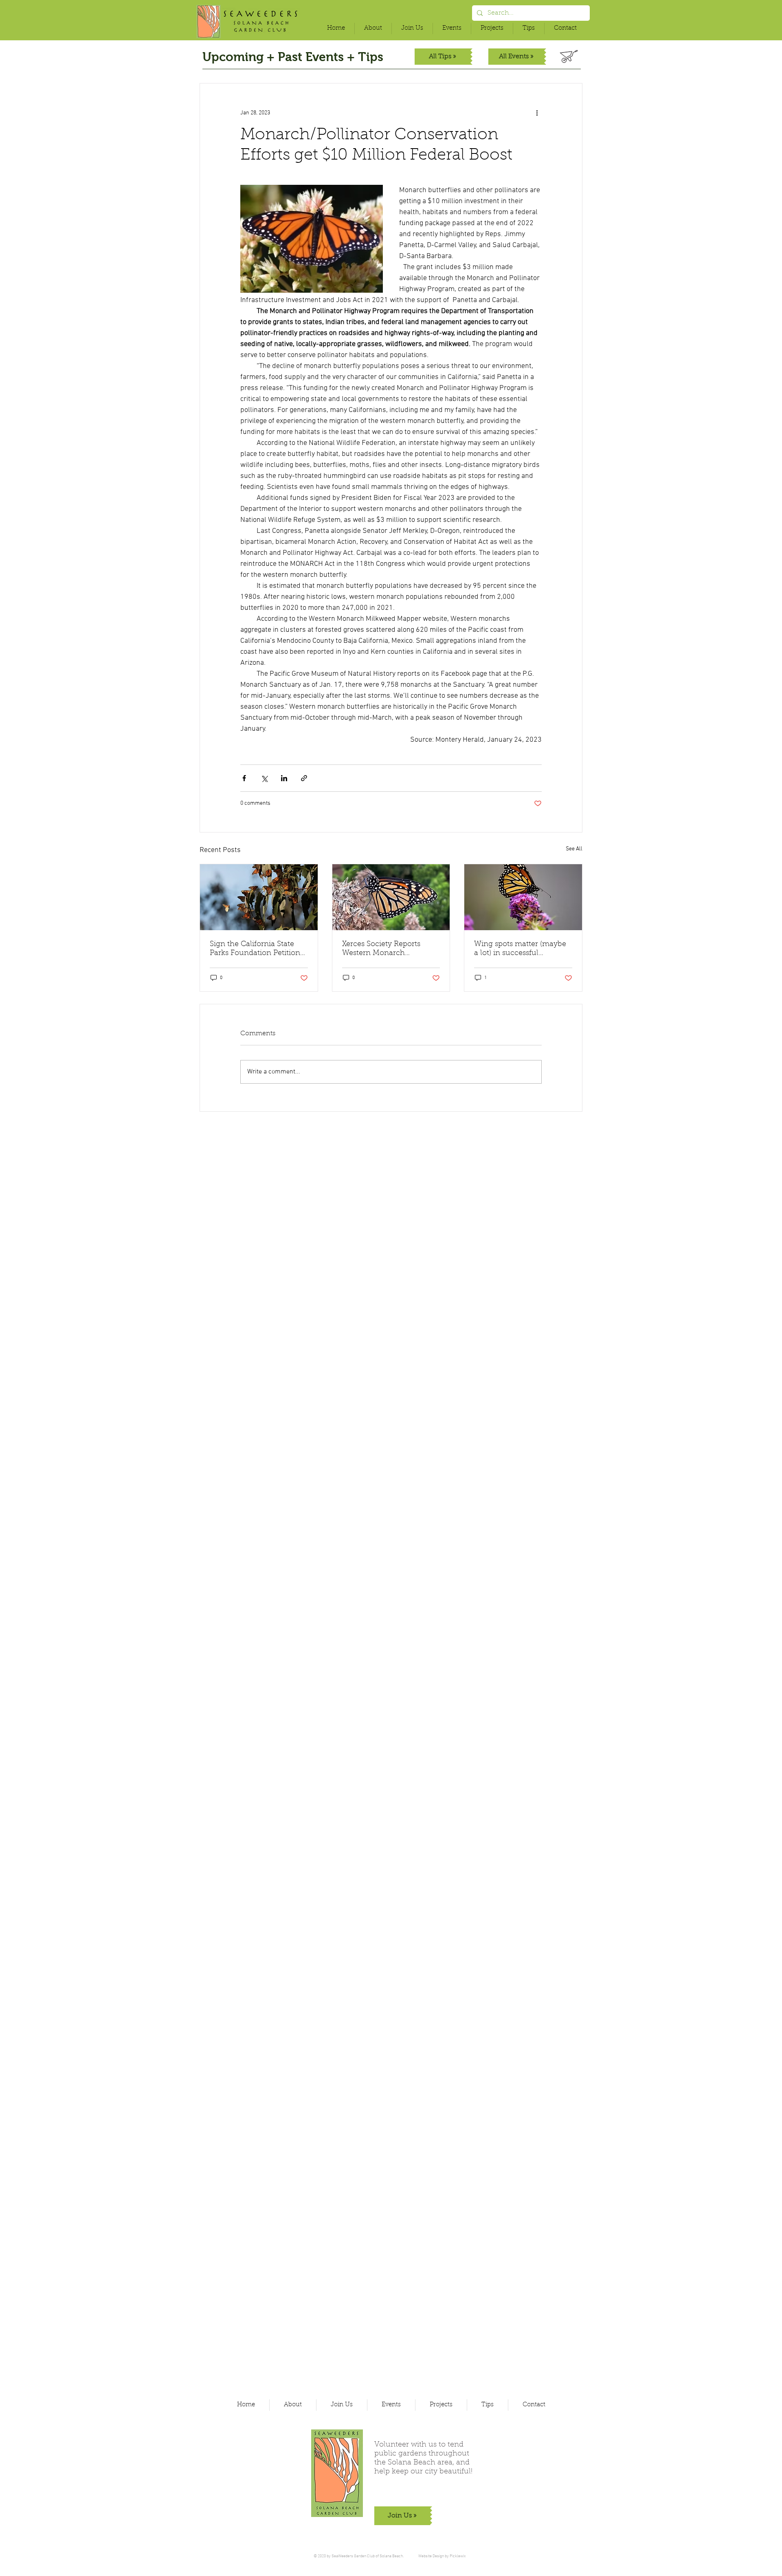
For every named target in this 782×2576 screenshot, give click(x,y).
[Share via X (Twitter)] (264, 778)
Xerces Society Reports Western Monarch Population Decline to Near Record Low (390, 949)
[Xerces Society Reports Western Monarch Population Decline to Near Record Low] (391, 897)
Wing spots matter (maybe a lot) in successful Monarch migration (520, 949)
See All (574, 849)
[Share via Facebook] (244, 778)
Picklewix (458, 2556)
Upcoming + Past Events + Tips (293, 57)
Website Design (431, 2556)
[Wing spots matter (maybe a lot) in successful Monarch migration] (523, 897)
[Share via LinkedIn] (284, 778)
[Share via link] (304, 778)
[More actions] (537, 113)
